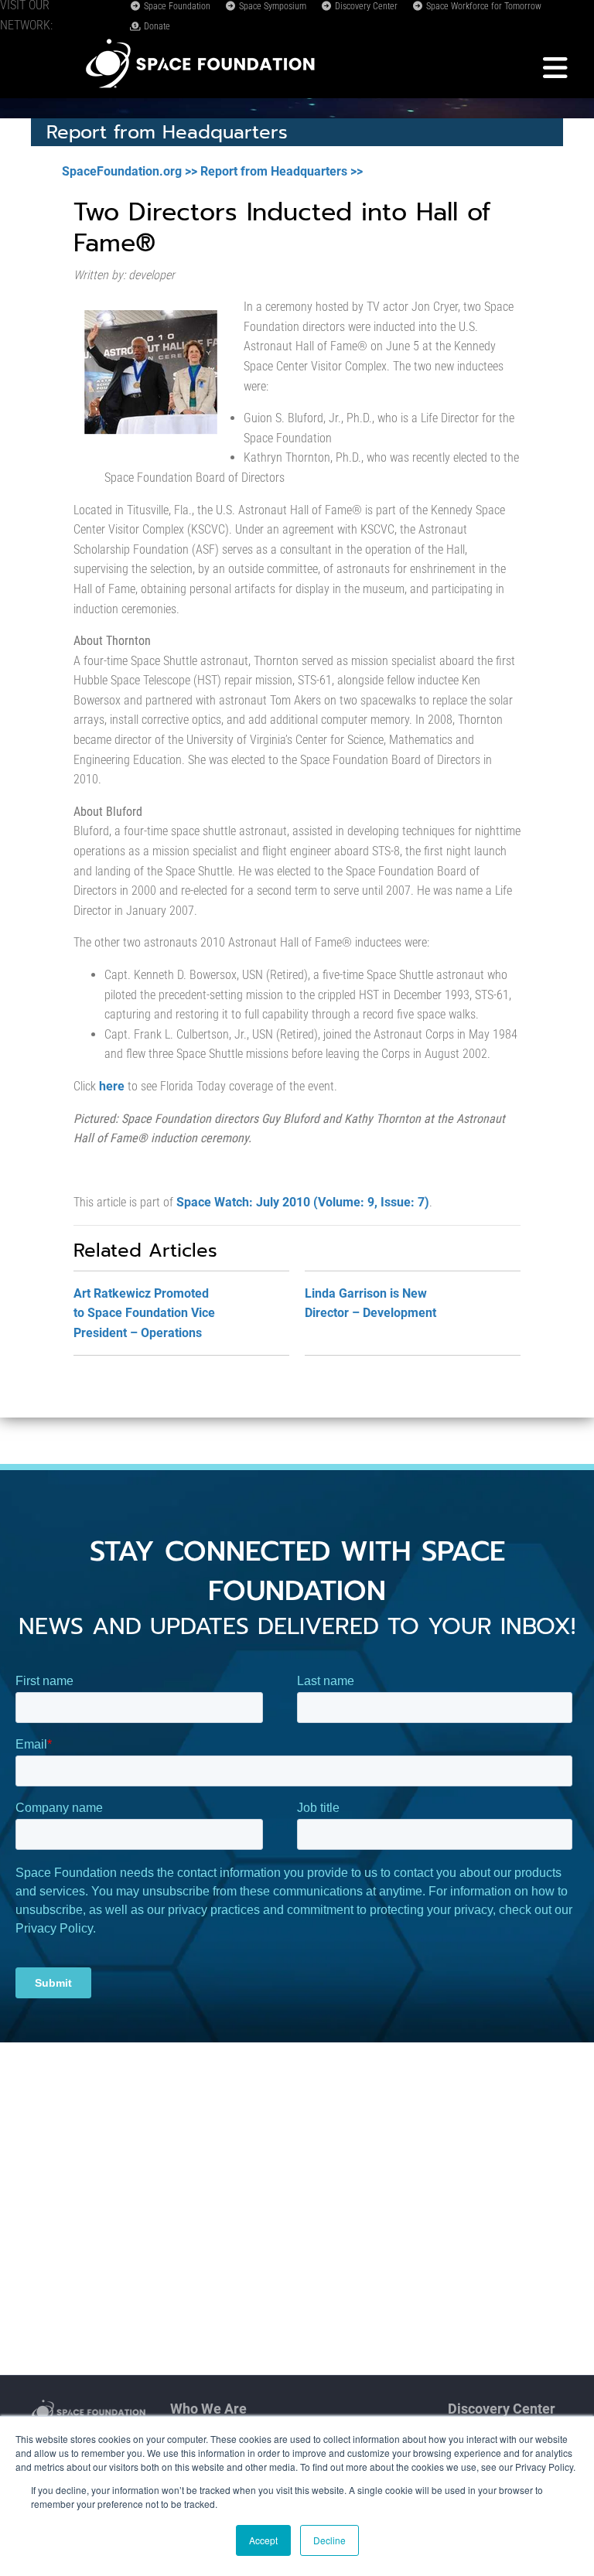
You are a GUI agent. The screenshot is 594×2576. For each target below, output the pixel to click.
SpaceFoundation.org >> (130, 171)
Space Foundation (176, 6)
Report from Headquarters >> (282, 171)
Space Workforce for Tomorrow (483, 6)
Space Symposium (271, 6)
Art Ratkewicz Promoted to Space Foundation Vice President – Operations (144, 1313)
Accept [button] (263, 2540)
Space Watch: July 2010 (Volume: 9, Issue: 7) (303, 1202)
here (112, 1086)
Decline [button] (329, 2540)
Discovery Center (365, 6)
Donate (156, 26)
